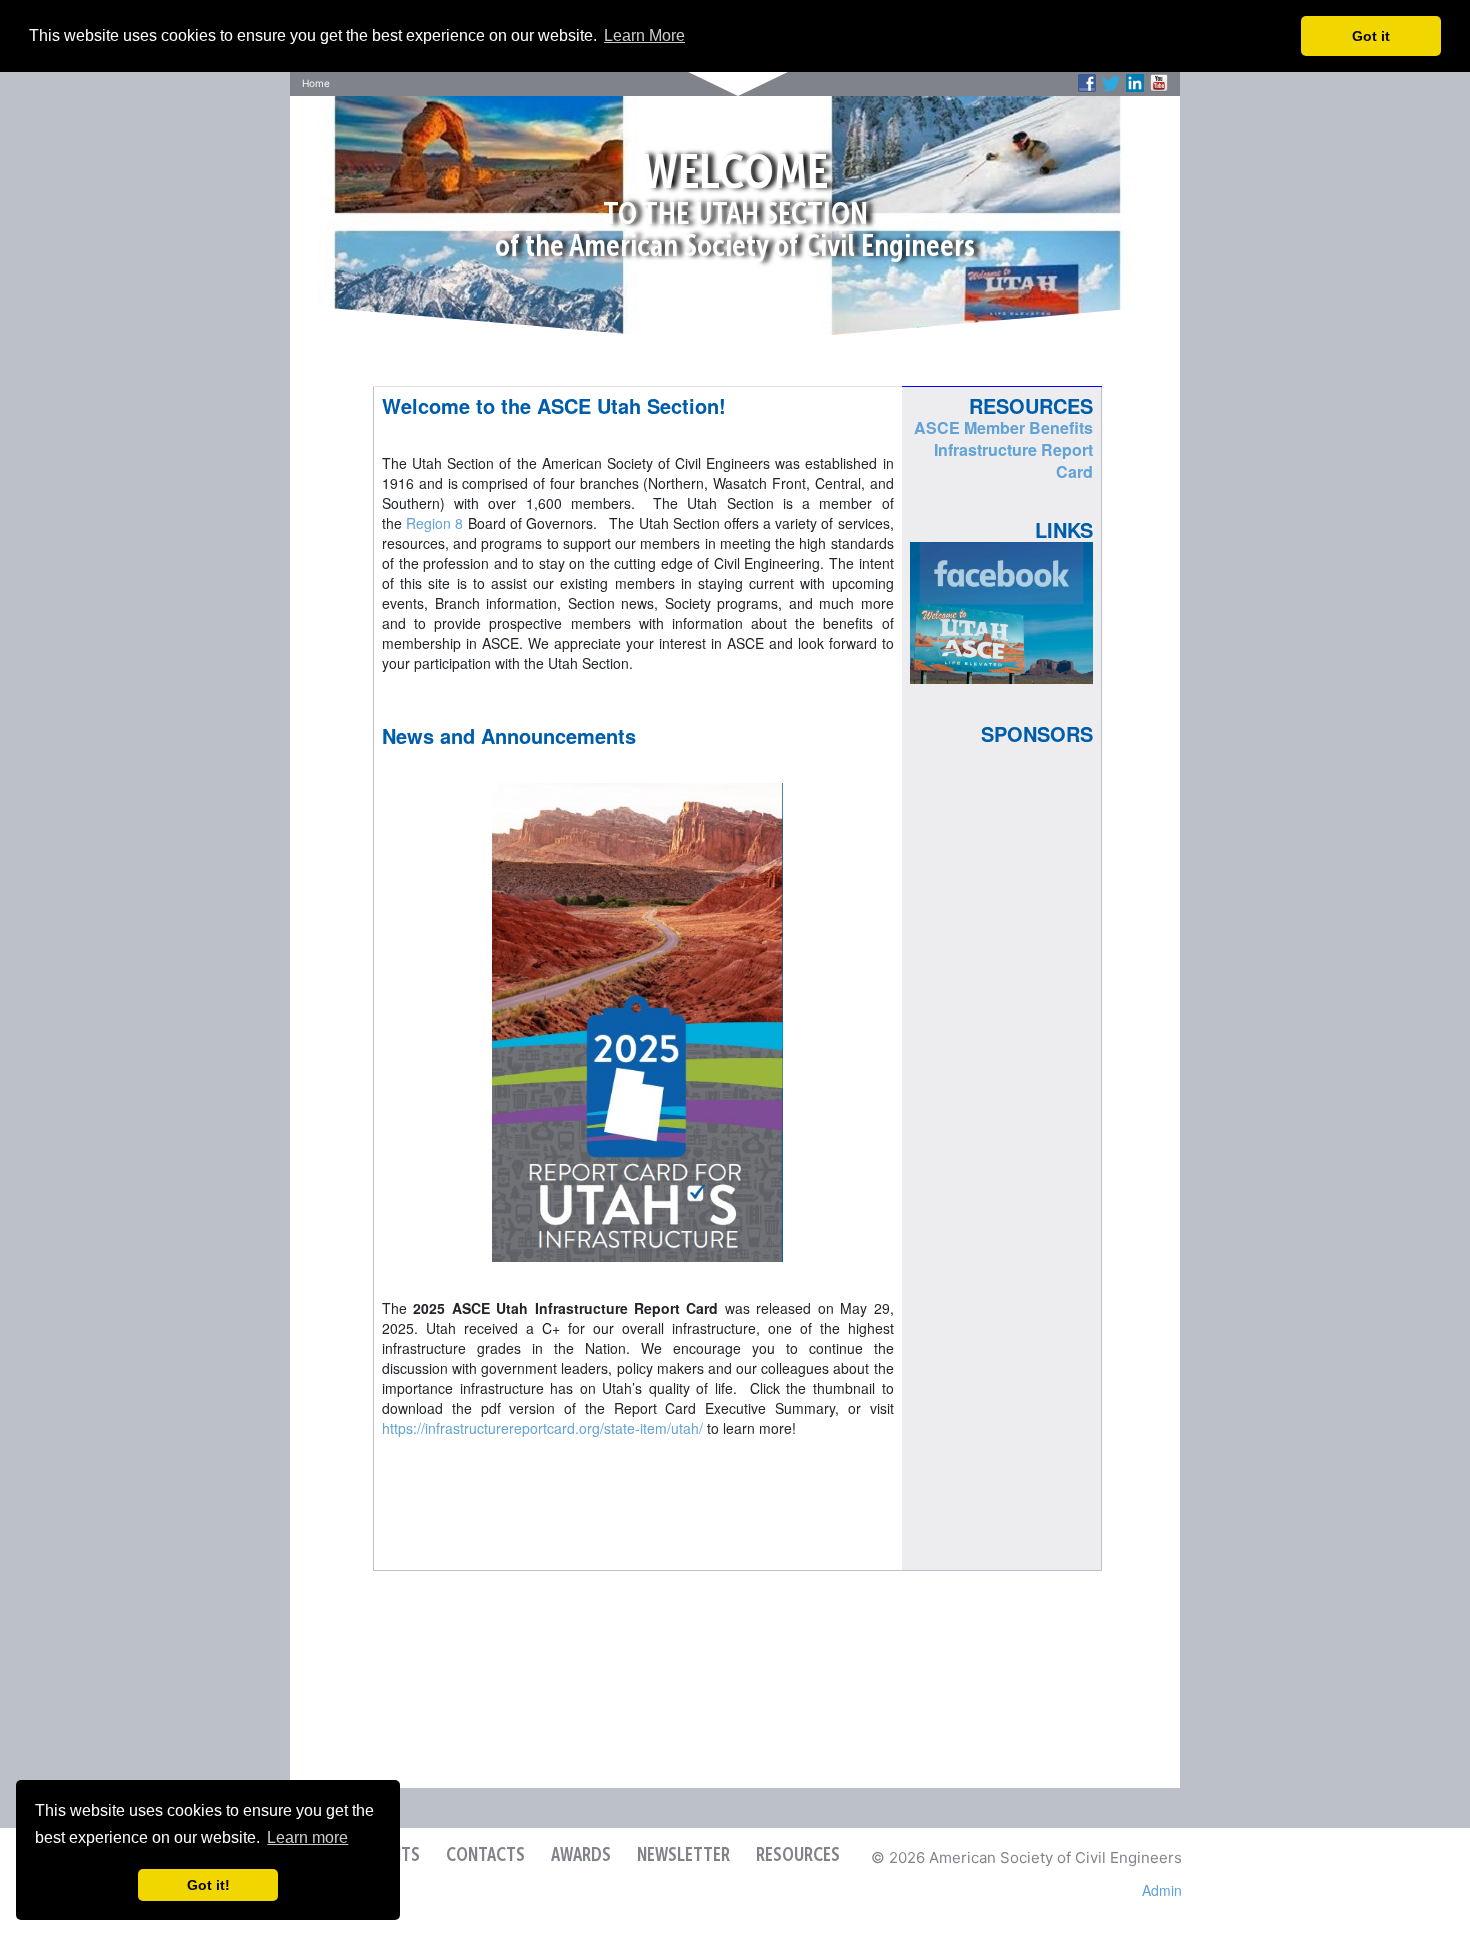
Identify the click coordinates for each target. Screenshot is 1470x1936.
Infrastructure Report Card (1013, 460)
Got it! (208, 1885)
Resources (798, 1856)
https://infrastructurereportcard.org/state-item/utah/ (542, 1428)
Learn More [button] (644, 35)
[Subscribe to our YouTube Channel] (1159, 83)
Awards (581, 1856)
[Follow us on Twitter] (1111, 83)
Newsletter (683, 1856)
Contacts (485, 1856)
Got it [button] (1371, 36)
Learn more (307, 1837)
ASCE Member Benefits (1003, 427)
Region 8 (434, 523)
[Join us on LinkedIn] (1135, 83)
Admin (1162, 1890)
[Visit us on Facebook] (1087, 83)
